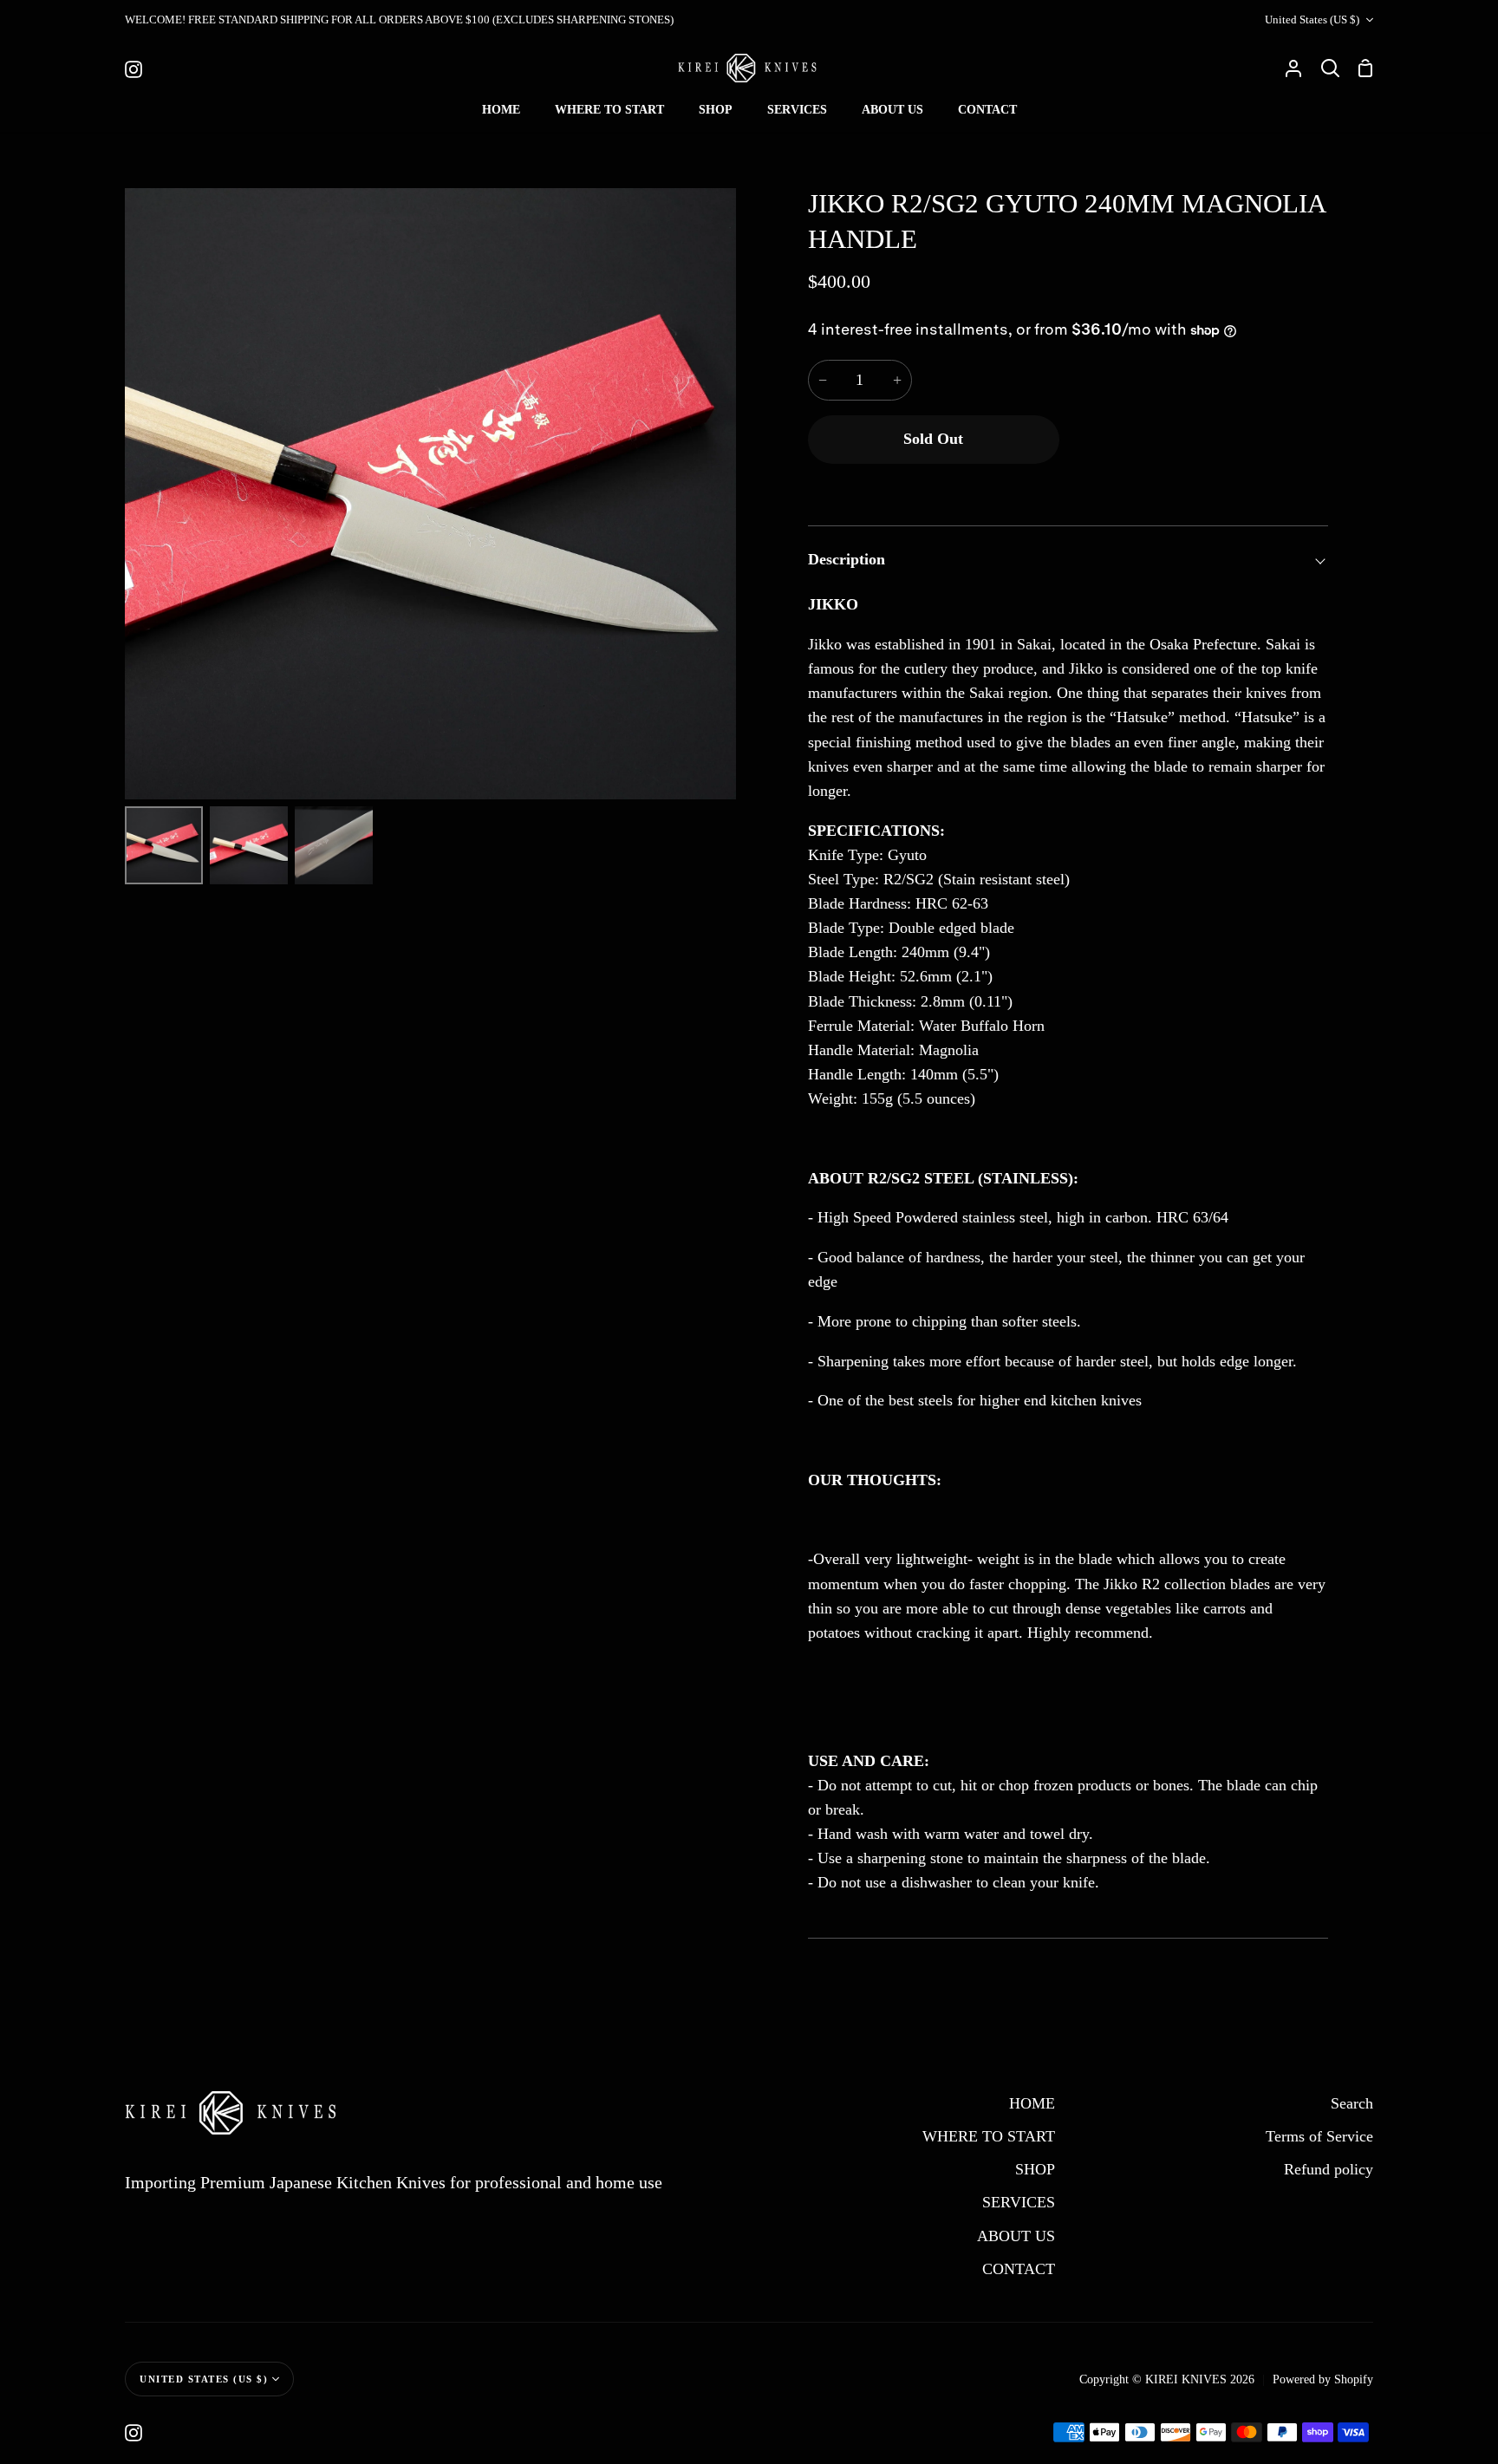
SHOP (1035, 2169)
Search (1352, 2103)
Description (847, 559)
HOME (1032, 2103)
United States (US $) (1312, 20)
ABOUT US (1016, 2236)
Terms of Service (1319, 2136)
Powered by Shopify (1323, 2379)
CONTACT (1019, 2269)
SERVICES (1019, 2202)
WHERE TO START (989, 2136)
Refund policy (1329, 2169)
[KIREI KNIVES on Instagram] (134, 2433)
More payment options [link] (1198, 487)
